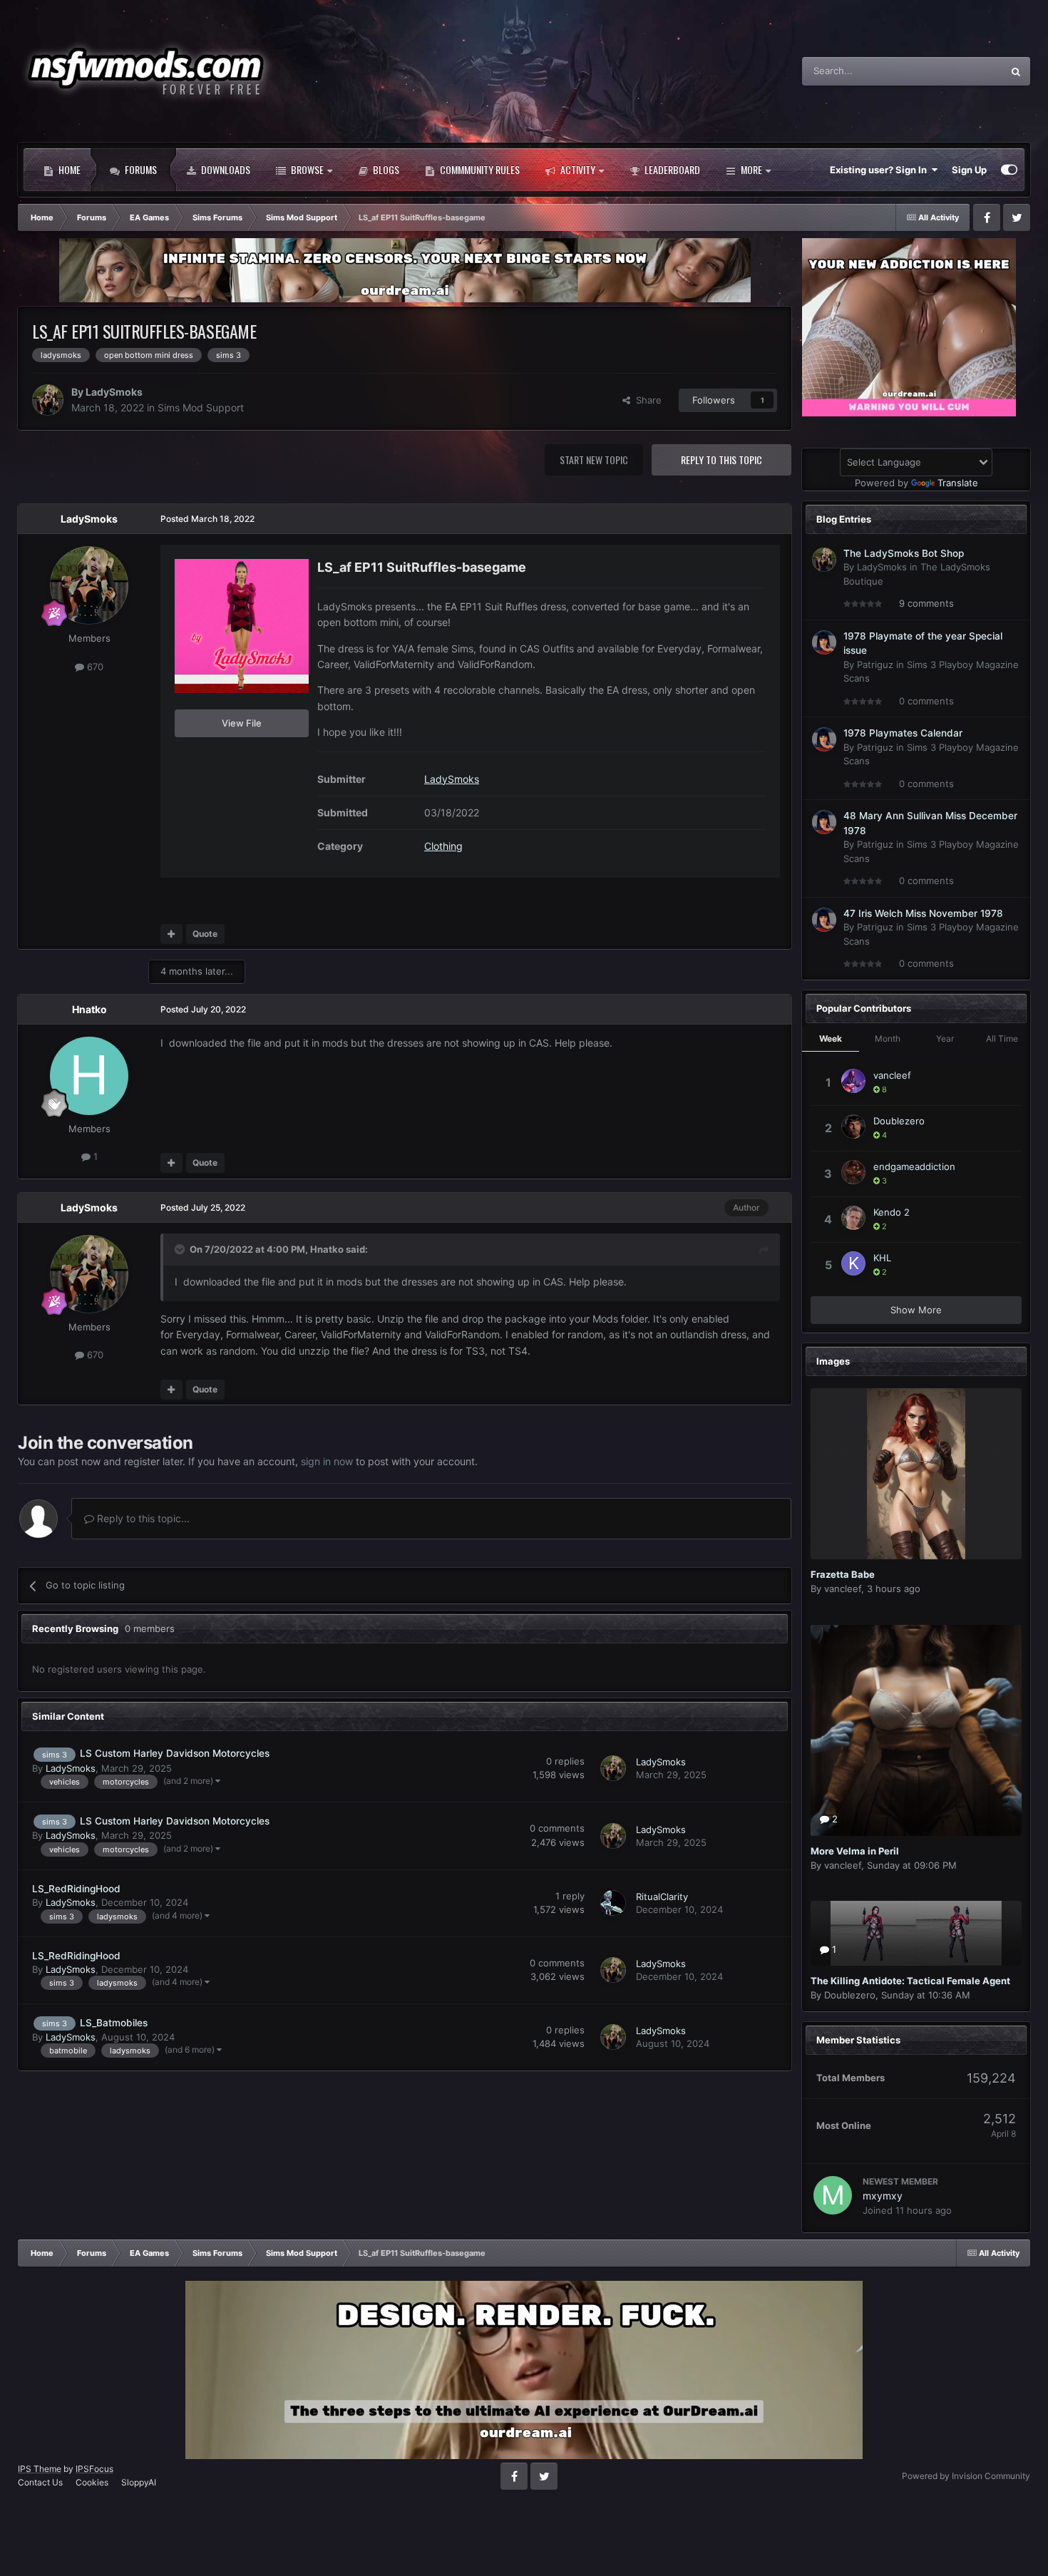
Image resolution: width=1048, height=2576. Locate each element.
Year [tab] (945, 1038)
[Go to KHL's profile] (853, 1263)
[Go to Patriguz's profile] (824, 642)
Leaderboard (671, 169)
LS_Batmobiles (114, 2023)
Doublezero (899, 1121)
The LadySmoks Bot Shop (904, 553)
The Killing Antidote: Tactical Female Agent (910, 1981)
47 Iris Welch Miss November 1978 (923, 913)
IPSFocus (94, 2469)
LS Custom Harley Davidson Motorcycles (175, 1753)
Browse (306, 169)
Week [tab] (831, 1038)
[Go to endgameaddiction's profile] (853, 1172)
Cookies (92, 2482)
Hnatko (89, 1009)
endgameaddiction (914, 1166)
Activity (577, 169)
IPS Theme (40, 2469)
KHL (882, 1258)
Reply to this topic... (142, 1518)
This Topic (962, 71)
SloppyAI (139, 2482)
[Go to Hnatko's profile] (89, 1076)
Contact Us (40, 2482)
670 (94, 667)
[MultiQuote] (171, 934)
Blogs (385, 169)
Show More (916, 1310)
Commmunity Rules (479, 169)
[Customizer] (1009, 170)
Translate (958, 483)
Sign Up (969, 170)
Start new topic (594, 460)
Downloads (225, 169)
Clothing (443, 846)
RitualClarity (662, 1897)
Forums (140, 169)
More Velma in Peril (855, 1851)
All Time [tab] (1002, 1038)
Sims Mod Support (201, 407)
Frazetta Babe (843, 1574)
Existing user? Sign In (880, 170)
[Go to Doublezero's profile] (853, 1127)
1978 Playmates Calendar (903, 733)
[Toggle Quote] (181, 1249)
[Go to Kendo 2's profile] (853, 1218)
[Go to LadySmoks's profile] (48, 400)
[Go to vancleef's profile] (853, 1081)
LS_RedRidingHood (76, 1889)
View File (242, 723)
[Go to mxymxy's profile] (833, 2195)
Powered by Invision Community (966, 2476)
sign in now (327, 1461)
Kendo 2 (892, 1212)
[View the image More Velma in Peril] (916, 1730)
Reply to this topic (721, 460)
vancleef (892, 1075)
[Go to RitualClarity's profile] (613, 1903)
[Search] (1016, 71)
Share (646, 400)
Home (68, 169)
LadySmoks (114, 392)
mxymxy (883, 2196)
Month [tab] (888, 1038)
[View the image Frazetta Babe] (916, 1474)
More (751, 169)
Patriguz (875, 664)
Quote (205, 934)
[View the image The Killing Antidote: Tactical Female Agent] (916, 1933)
